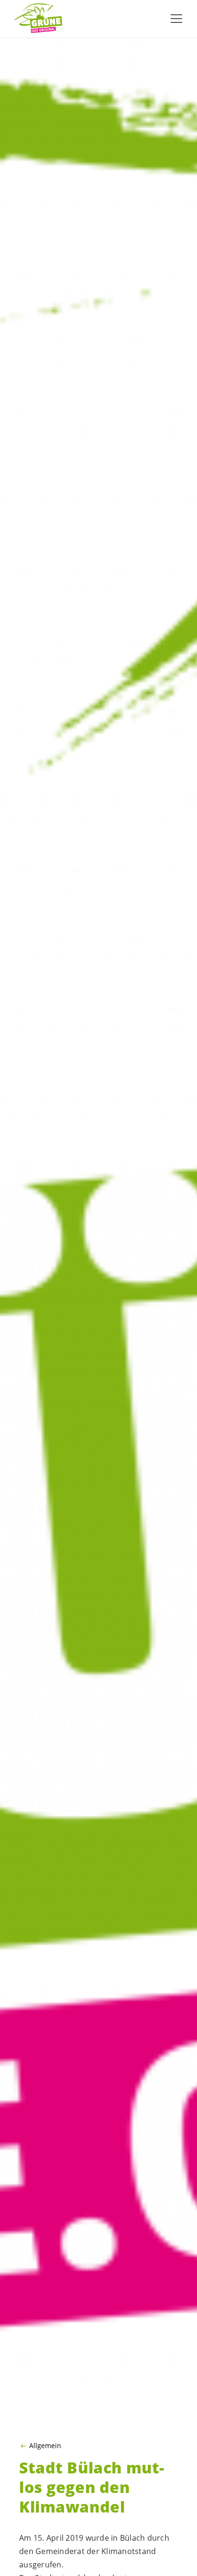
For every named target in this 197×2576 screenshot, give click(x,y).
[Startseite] (38, 19)
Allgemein (45, 2446)
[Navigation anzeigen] (176, 19)
